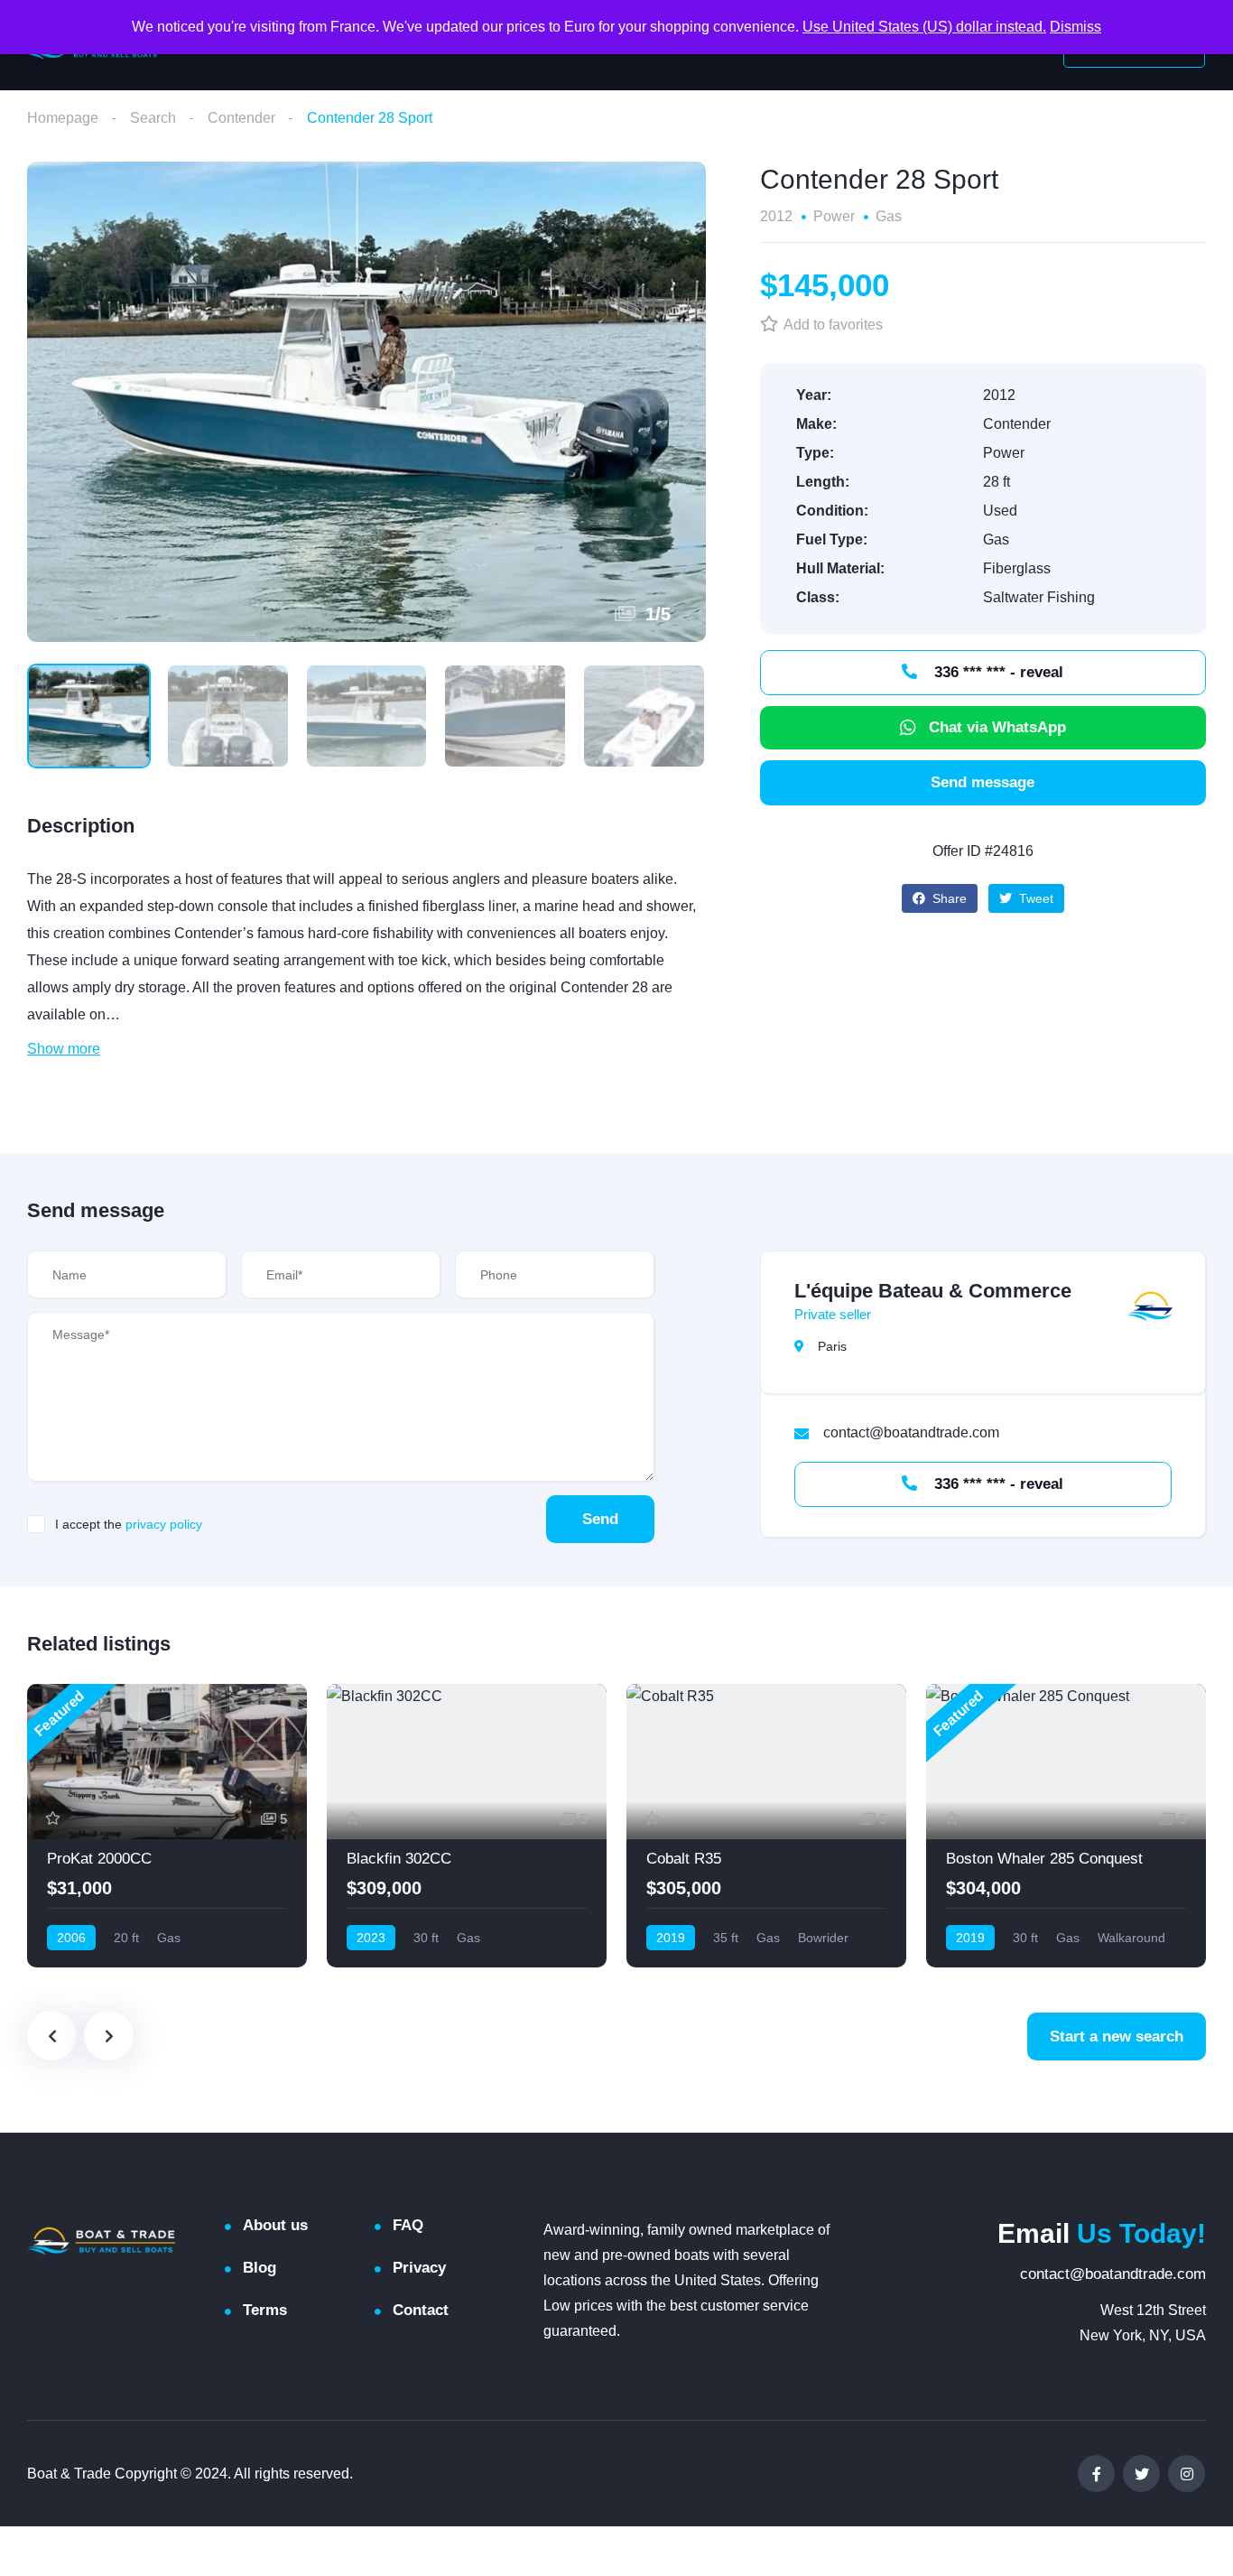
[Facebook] (1096, 2474)
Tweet (1034, 898)
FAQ (408, 2225)
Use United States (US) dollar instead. (924, 27)
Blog (260, 2268)
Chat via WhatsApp (997, 727)
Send (600, 1519)
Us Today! (1102, 2233)
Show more (64, 1049)
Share (948, 898)
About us (275, 2225)
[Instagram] (1187, 2474)
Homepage (63, 118)
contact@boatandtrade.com (1113, 2274)
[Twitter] (1141, 2474)
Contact (421, 2310)
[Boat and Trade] (102, 2241)
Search (153, 118)
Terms (265, 2310)
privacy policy (164, 1524)
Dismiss (1075, 27)
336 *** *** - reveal (997, 672)
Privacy (419, 2268)
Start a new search (1117, 2037)
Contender (241, 118)
